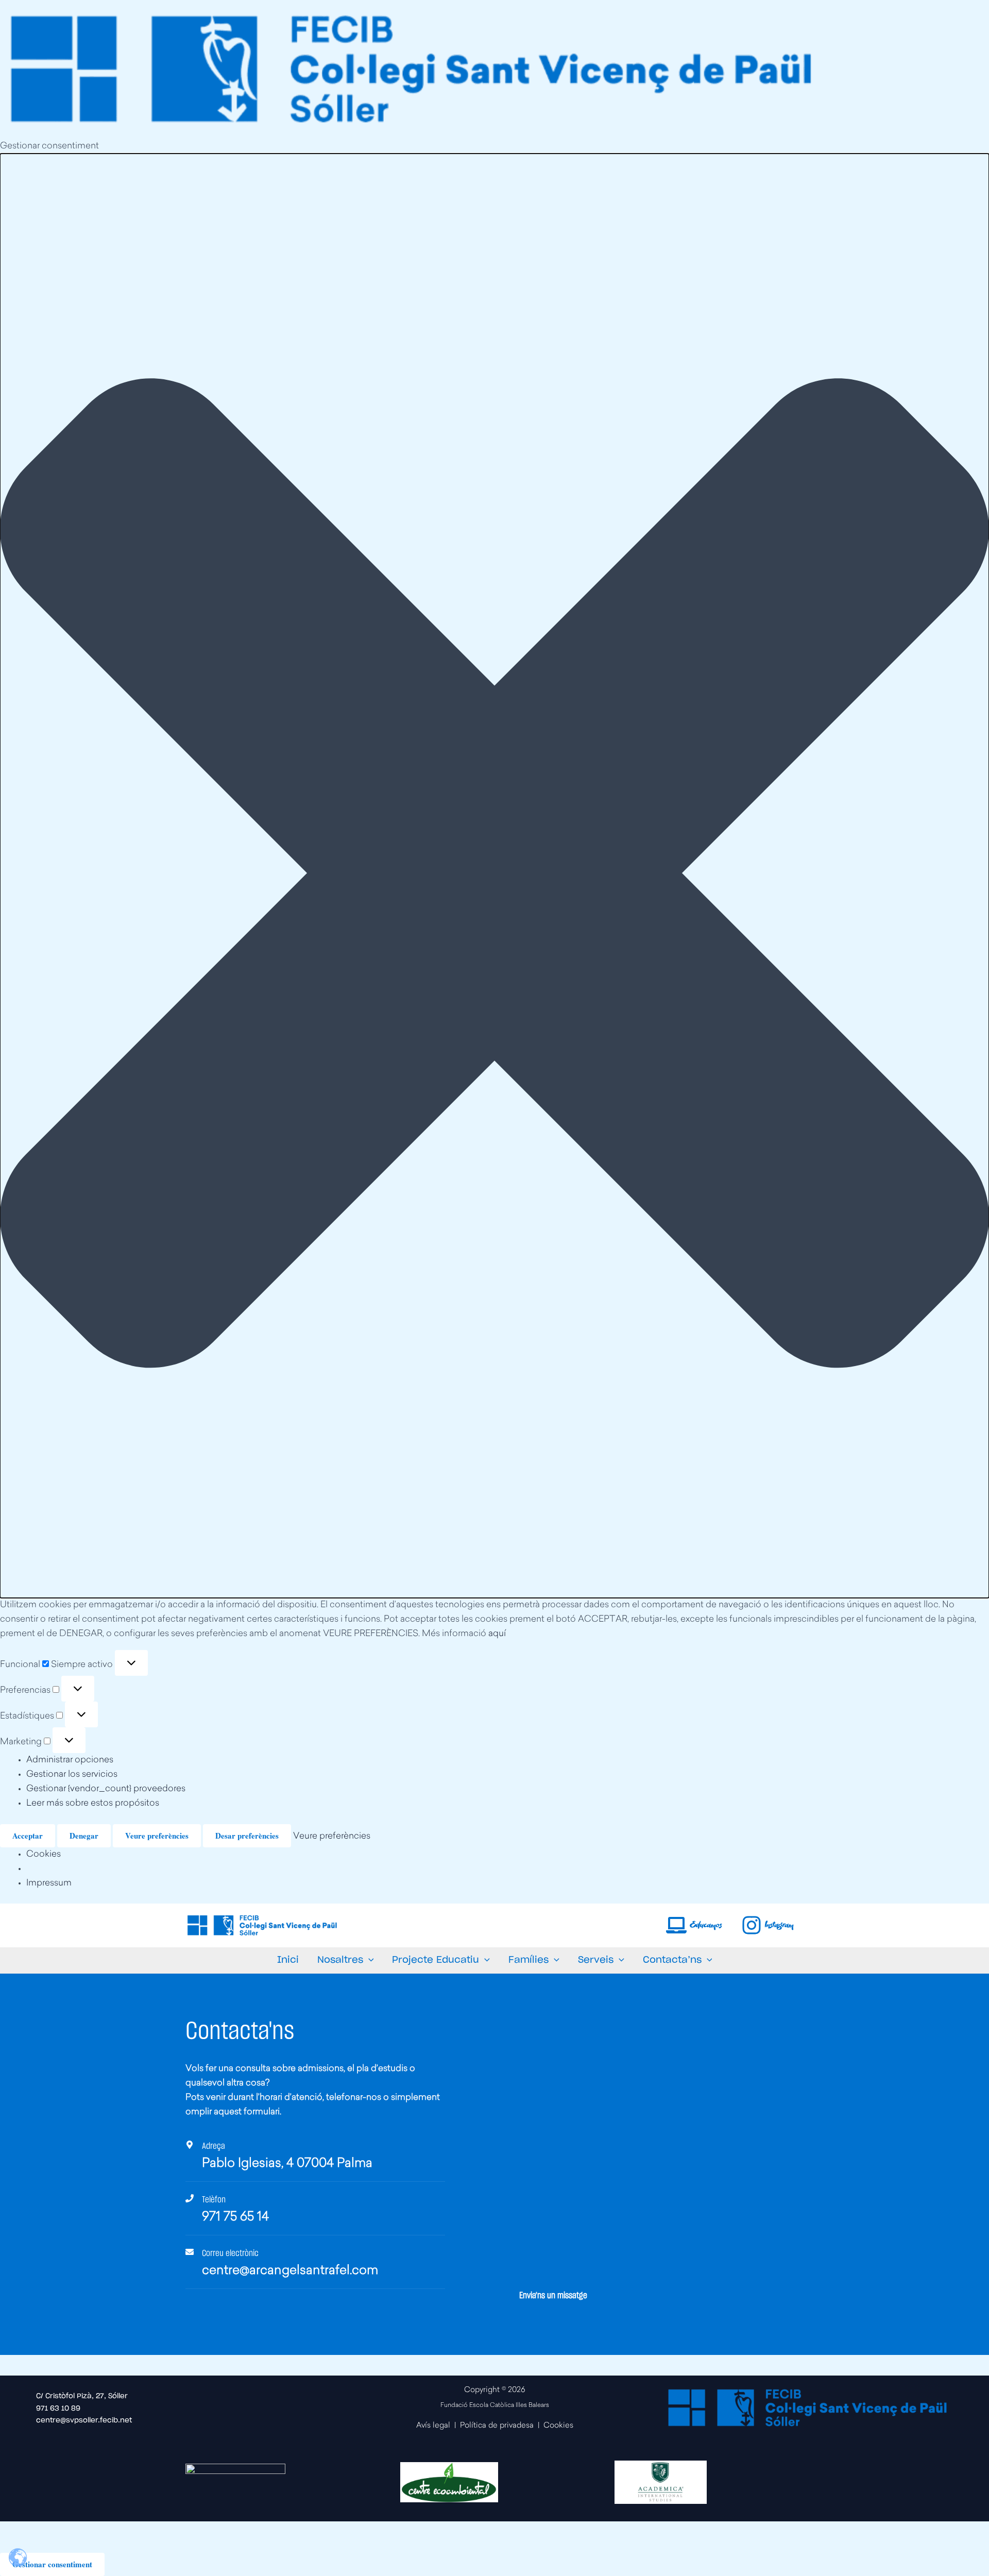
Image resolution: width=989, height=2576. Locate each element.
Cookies (44, 1854)
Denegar (84, 1836)
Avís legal (433, 2426)
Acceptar (28, 1836)
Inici (288, 1960)
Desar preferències (247, 1836)
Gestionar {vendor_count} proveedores (106, 1789)
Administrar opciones (70, 1760)
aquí (497, 1634)
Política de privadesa (497, 2426)
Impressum (49, 1883)
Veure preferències (157, 1836)
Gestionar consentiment (52, 2564)
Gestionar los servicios (72, 1774)
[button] (494, 876)
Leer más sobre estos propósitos (93, 1803)
